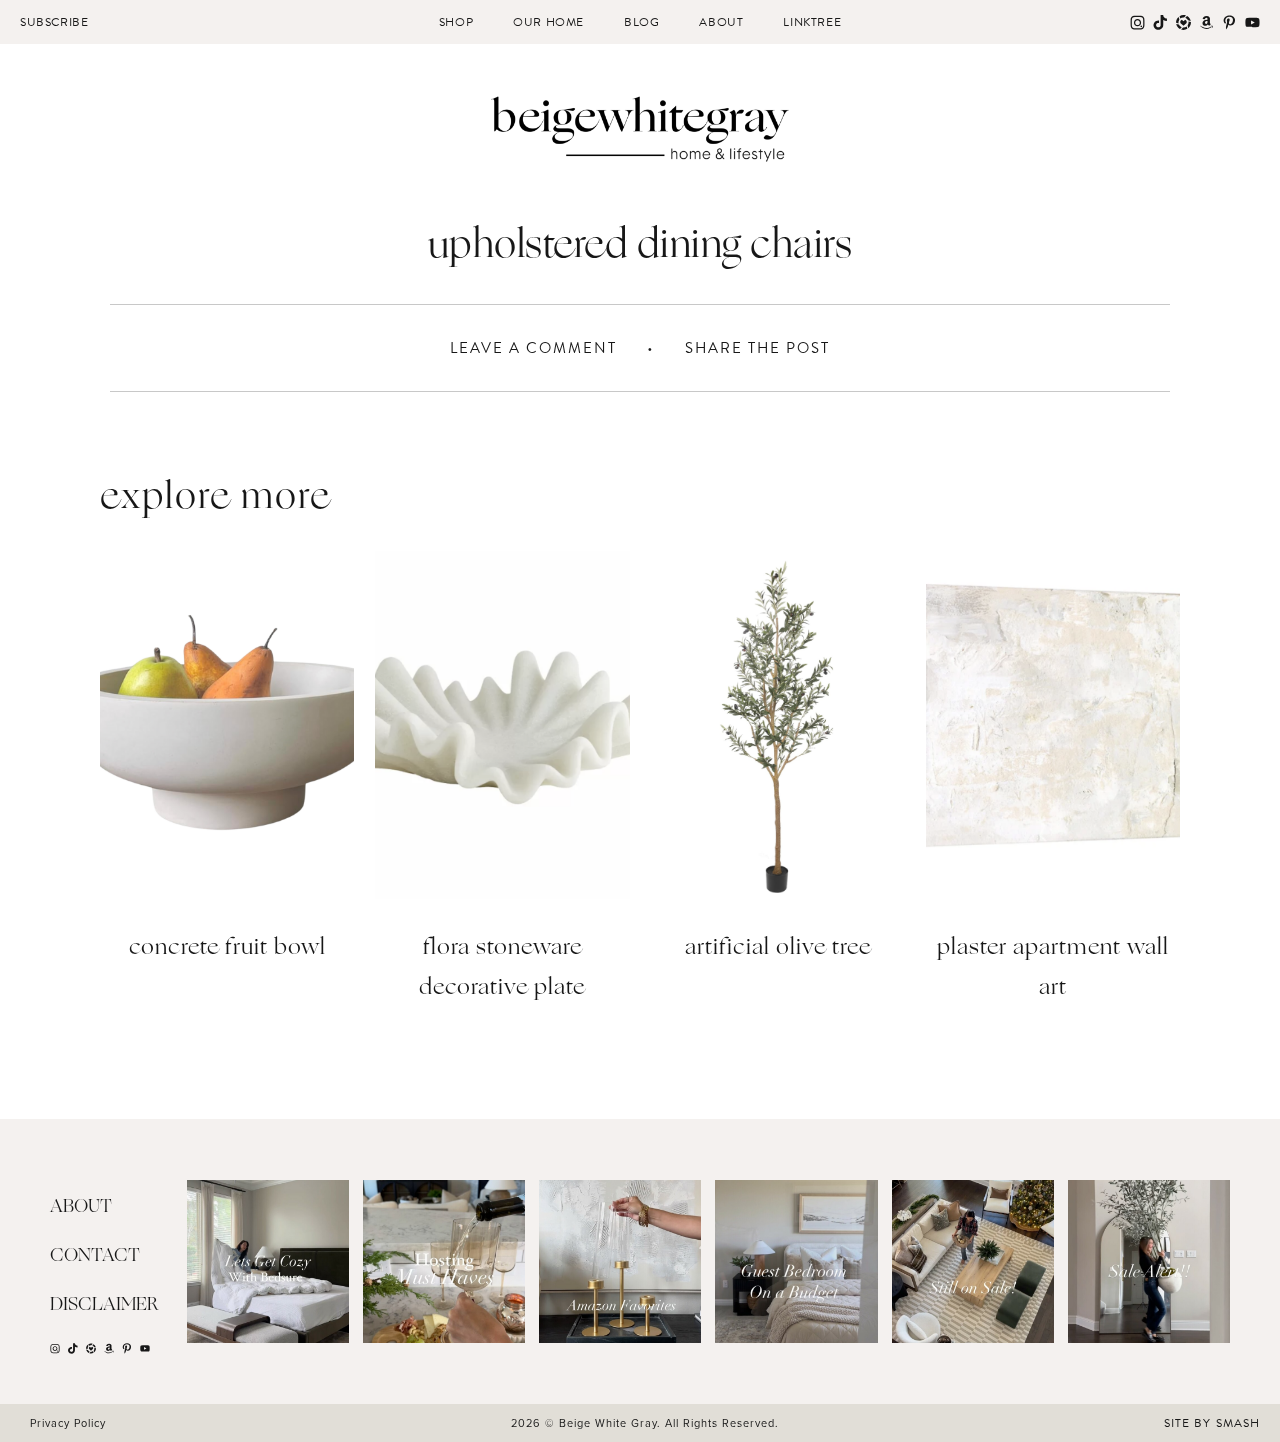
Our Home (548, 22)
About (721, 22)
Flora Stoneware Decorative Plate (502, 968)
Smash (1238, 1423)
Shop (456, 22)
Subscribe (54, 22)
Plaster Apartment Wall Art (1053, 968)
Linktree (812, 22)
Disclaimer (104, 1305)
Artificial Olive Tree (778, 948)
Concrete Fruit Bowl (227, 948)
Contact (95, 1256)
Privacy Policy (68, 1423)
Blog (641, 22)
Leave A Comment (533, 348)
